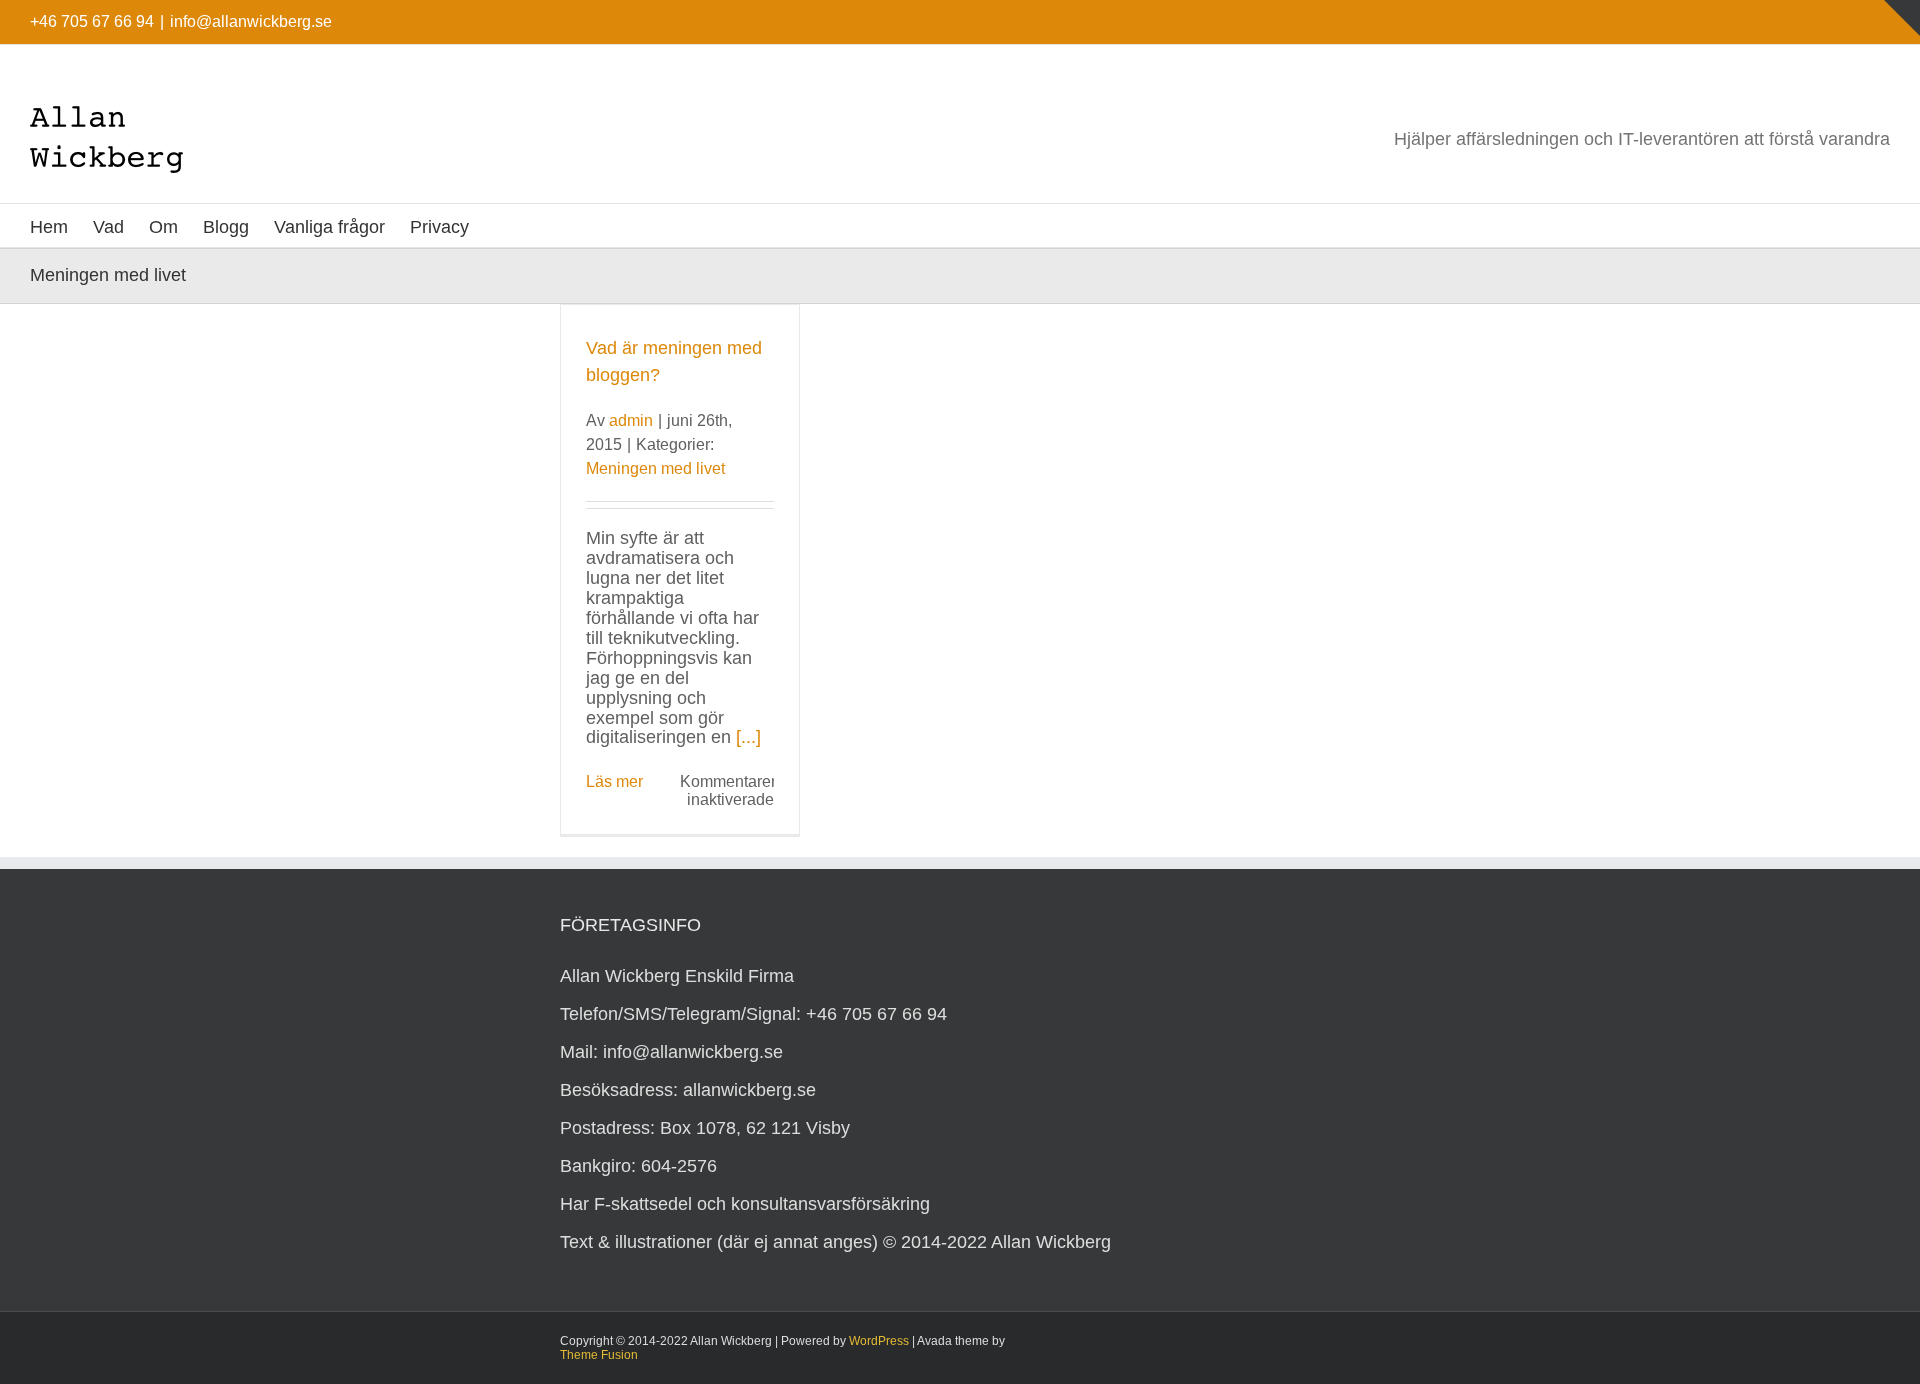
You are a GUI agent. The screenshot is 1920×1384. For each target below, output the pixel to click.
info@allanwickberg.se (251, 21)
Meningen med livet (655, 468)
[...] (748, 737)
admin (631, 420)
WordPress (879, 1341)
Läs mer (614, 781)
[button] (501, 225)
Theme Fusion (599, 1355)
